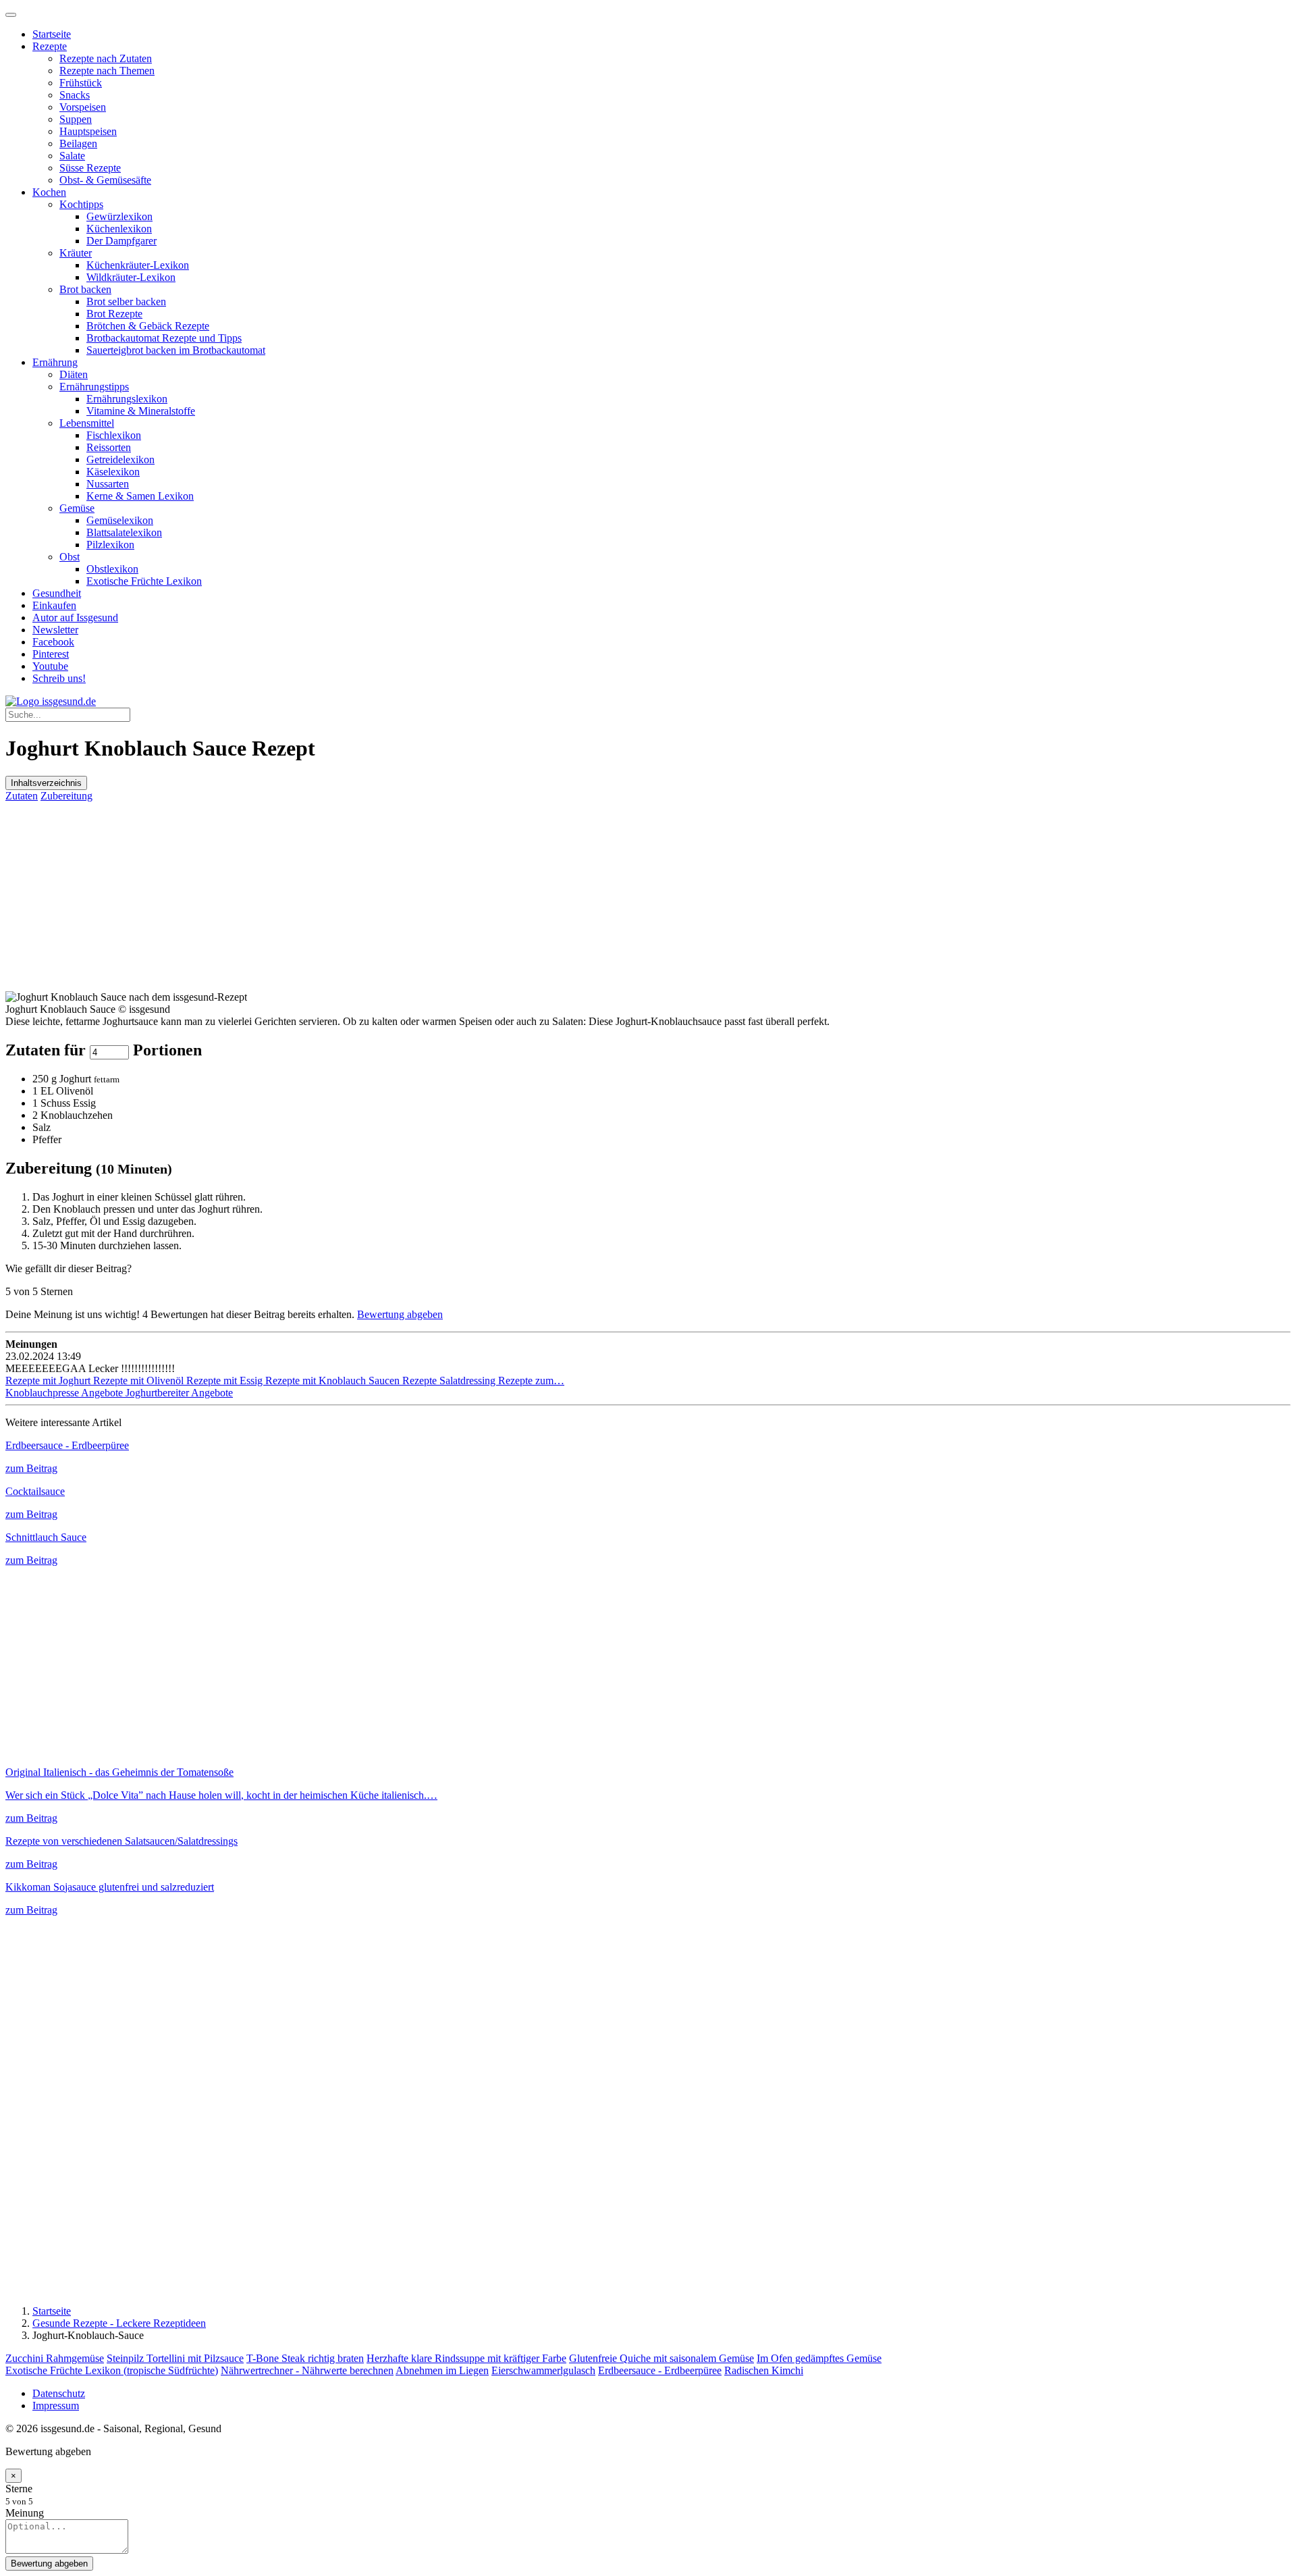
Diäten (74, 374)
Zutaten (22, 796)
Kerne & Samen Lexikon (140, 496)
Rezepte (50, 46)
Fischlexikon (114, 435)
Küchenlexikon (119, 229)
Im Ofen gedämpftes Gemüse (819, 2358)
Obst (70, 557)
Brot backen (85, 289)
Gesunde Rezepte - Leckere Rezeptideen (119, 2323)
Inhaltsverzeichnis (46, 783)
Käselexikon (113, 472)
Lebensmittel (87, 423)
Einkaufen (54, 605)
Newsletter (55, 630)
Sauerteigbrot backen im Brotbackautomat (176, 350)
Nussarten (108, 484)
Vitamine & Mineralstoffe (141, 411)
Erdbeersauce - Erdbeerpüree (660, 2370)
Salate (72, 156)
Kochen (49, 192)
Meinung (25, 2513)
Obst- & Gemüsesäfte (105, 180)
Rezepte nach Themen (107, 71)
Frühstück (81, 83)
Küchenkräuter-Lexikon (138, 265)
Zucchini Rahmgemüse (55, 2358)
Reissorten (109, 447)
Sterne (19, 2489)
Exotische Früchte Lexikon (144, 581)
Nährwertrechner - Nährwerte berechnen (307, 2370)
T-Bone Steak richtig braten (305, 2358)
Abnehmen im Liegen (442, 2370)
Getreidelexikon (120, 459)
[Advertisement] (410, 897)
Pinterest (51, 654)
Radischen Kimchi (764, 2370)
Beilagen (78, 143)
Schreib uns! (59, 678)
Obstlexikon (112, 569)
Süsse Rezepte (90, 168)
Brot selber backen (126, 301)
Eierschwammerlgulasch (543, 2370)
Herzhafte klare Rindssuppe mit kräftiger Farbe (466, 2358)
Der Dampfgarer (122, 241)
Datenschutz (59, 2393)
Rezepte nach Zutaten (106, 58)
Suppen (76, 119)
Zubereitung (66, 796)
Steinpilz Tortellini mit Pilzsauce (175, 2358)
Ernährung (55, 362)
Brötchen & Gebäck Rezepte (148, 326)
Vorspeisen (83, 107)
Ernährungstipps (94, 387)
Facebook (53, 642)
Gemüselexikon (120, 520)
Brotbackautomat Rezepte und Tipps (164, 338)
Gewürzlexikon (119, 216)
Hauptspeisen (88, 131)
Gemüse (77, 508)
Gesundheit (57, 593)
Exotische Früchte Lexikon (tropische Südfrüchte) (112, 2370)
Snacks (75, 95)
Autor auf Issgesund (75, 617)
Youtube (50, 666)
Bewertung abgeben (400, 1314)
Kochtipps (81, 204)
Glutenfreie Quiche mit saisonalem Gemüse (661, 2358)
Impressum (56, 2406)
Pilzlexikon (110, 545)
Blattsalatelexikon (124, 532)
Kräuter (76, 253)
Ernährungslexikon (127, 399)
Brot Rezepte (114, 314)
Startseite (52, 34)
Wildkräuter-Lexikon (131, 277)
